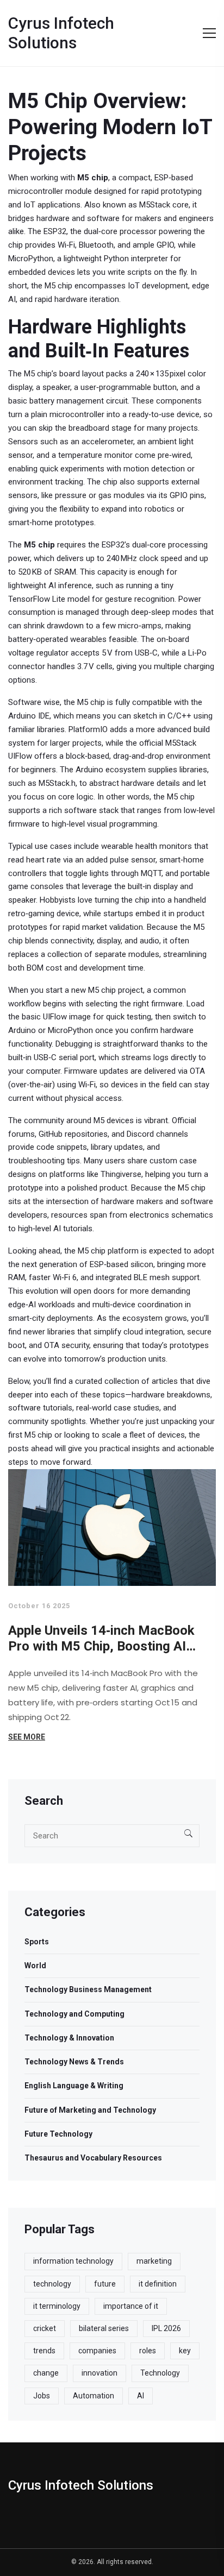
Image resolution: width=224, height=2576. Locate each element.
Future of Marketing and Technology (90, 2110)
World (35, 1966)
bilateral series (104, 2328)
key (185, 2351)
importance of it (131, 2306)
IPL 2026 (166, 2328)
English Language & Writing (74, 2086)
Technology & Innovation (69, 2038)
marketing (154, 2261)
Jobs (42, 2396)
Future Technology (58, 2134)
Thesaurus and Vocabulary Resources (93, 2158)
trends (44, 2351)
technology (52, 2284)
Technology (160, 2373)
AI (141, 2396)
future (105, 2284)
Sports (37, 1942)
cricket (45, 2328)
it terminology (57, 2306)
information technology (73, 2261)
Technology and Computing (74, 2014)
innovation (99, 2373)
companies (97, 2351)
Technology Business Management (88, 1989)
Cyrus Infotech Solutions (61, 33)
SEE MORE (27, 1737)
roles (148, 2351)
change (46, 2373)
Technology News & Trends (74, 2062)
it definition (158, 2284)
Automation (94, 2396)
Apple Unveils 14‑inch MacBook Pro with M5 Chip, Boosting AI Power (101, 1639)
